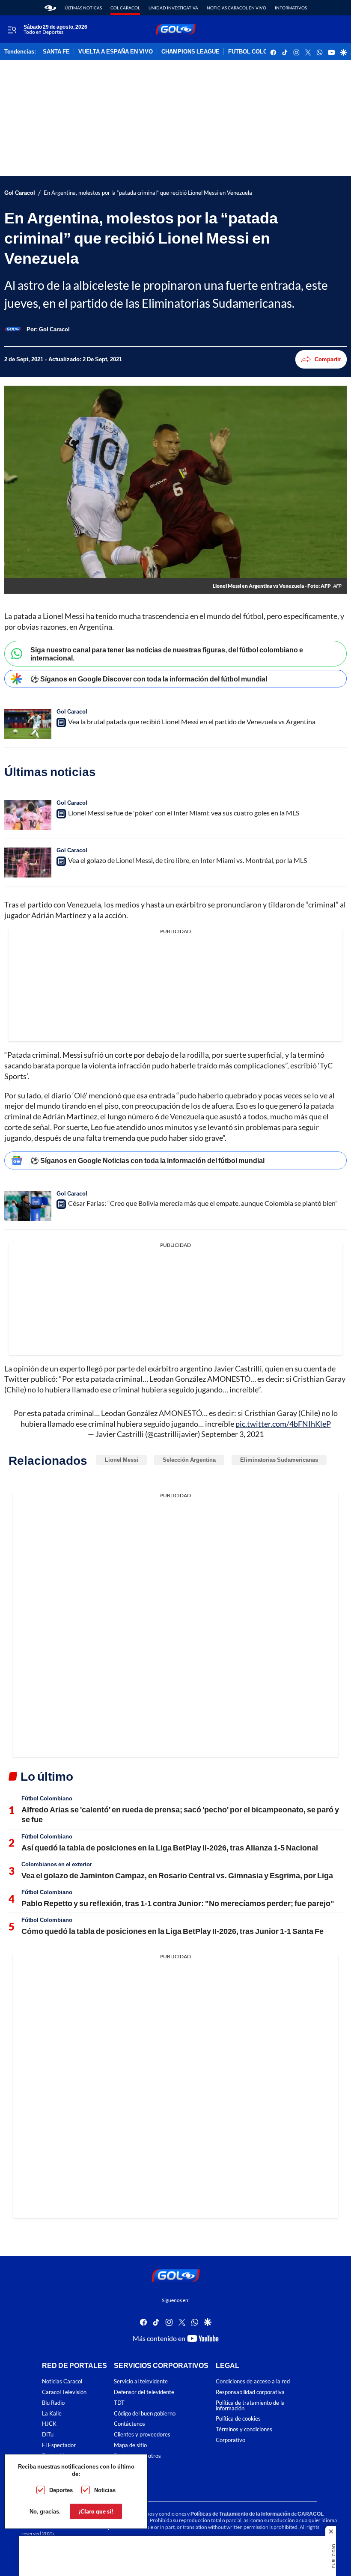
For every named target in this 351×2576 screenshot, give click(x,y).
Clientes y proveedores (142, 2435)
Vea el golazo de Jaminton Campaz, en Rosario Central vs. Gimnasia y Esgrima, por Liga (177, 1875)
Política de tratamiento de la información (250, 2405)
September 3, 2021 (232, 1434)
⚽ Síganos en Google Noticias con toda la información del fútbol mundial (147, 1160)
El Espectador (59, 2445)
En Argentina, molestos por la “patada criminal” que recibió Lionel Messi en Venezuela (148, 193)
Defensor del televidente (144, 2392)
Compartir (328, 359)
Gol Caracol (125, 8)
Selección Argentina (189, 1460)
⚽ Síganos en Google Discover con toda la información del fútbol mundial (149, 679)
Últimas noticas (83, 8)
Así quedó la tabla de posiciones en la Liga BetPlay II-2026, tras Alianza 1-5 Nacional (170, 1847)
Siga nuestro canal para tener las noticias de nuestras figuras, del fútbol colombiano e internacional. (167, 654)
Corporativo (231, 2440)
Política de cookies (238, 2419)
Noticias (105, 2490)
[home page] (50, 8)
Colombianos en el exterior (57, 1864)
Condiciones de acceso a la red (253, 2381)
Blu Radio (53, 2402)
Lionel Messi (122, 1460)
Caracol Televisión (64, 2392)
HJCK (49, 2424)
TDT (119, 2402)
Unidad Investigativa (173, 8)
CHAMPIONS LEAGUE (190, 52)
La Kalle (52, 2413)
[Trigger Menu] (12, 30)
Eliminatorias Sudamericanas (279, 1460)
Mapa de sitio (130, 2445)
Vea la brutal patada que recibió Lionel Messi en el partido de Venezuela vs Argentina (192, 721)
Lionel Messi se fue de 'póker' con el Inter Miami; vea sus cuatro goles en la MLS (184, 813)
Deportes (61, 2490)
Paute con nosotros (137, 2456)
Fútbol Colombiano (47, 1798)
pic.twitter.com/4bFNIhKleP (283, 1424)
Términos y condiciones (244, 2429)
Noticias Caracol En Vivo (236, 8)
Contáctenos (129, 2424)
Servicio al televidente (141, 2381)
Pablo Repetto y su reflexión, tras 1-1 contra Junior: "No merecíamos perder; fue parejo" (178, 1903)
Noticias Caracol (62, 2381)
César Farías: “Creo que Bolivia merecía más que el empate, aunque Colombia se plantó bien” (203, 1203)
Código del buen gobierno (145, 2413)
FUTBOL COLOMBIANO (259, 52)
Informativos (291, 8)
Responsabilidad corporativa (250, 2392)
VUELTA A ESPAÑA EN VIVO (116, 52)
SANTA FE (56, 52)
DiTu (48, 2435)
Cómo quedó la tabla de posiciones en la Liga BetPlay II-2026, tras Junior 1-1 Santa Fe (173, 1931)
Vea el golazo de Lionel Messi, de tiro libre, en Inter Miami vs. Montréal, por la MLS (187, 860)
